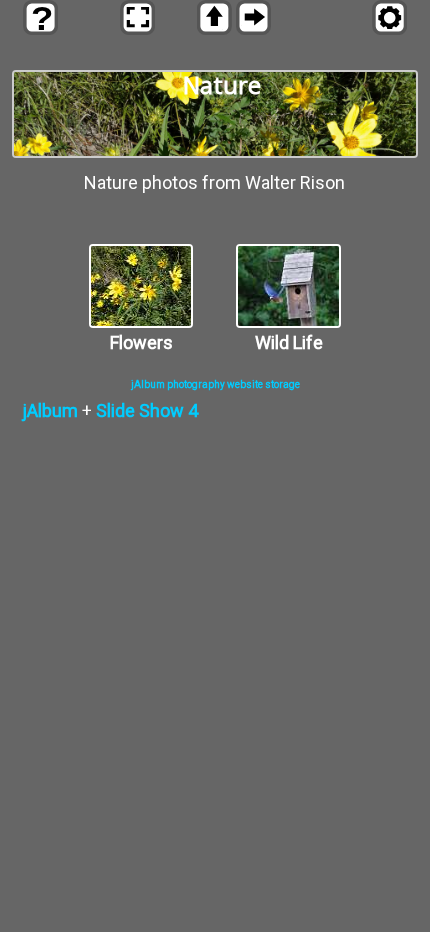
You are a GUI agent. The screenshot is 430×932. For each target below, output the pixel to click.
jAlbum (50, 410)
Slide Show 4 (147, 410)
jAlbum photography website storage (215, 384)
